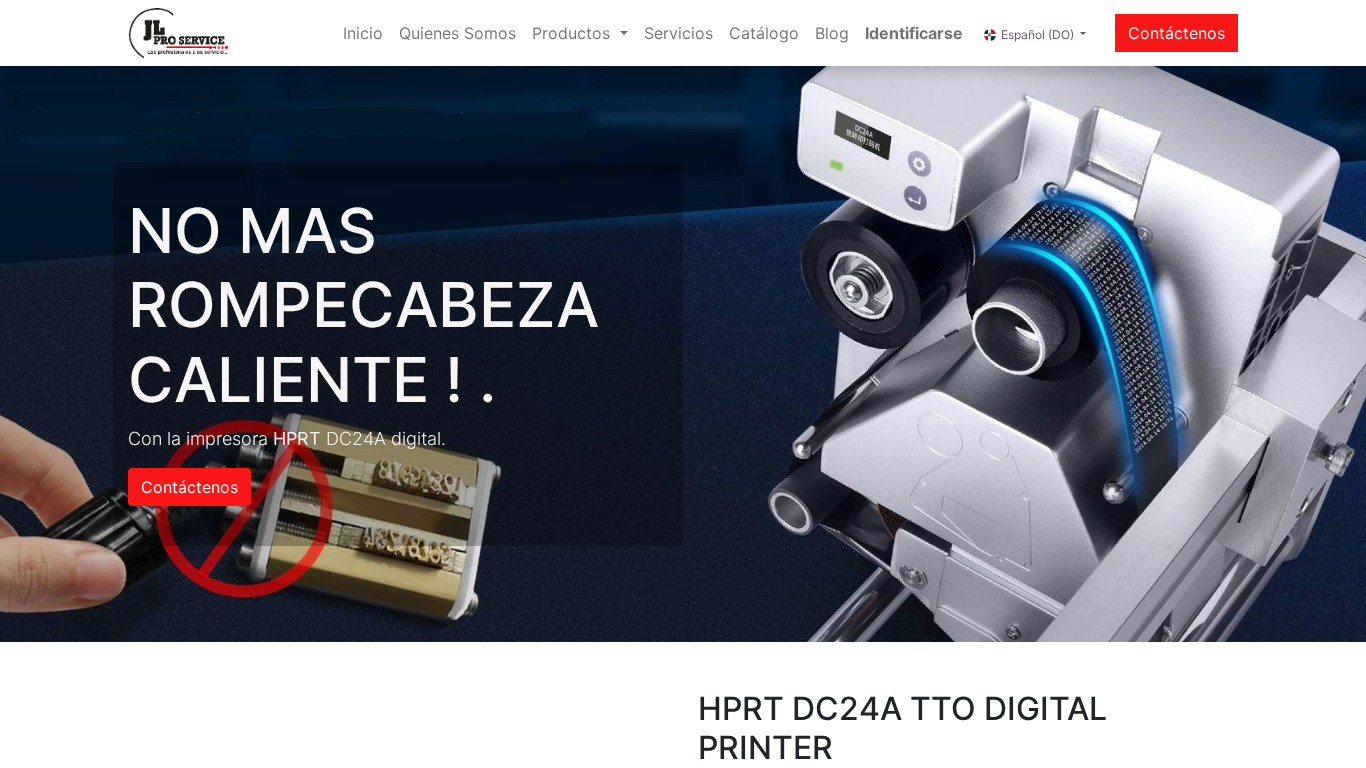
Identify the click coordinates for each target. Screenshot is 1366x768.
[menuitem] (363, 33)
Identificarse (914, 33)
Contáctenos (1176, 33)
